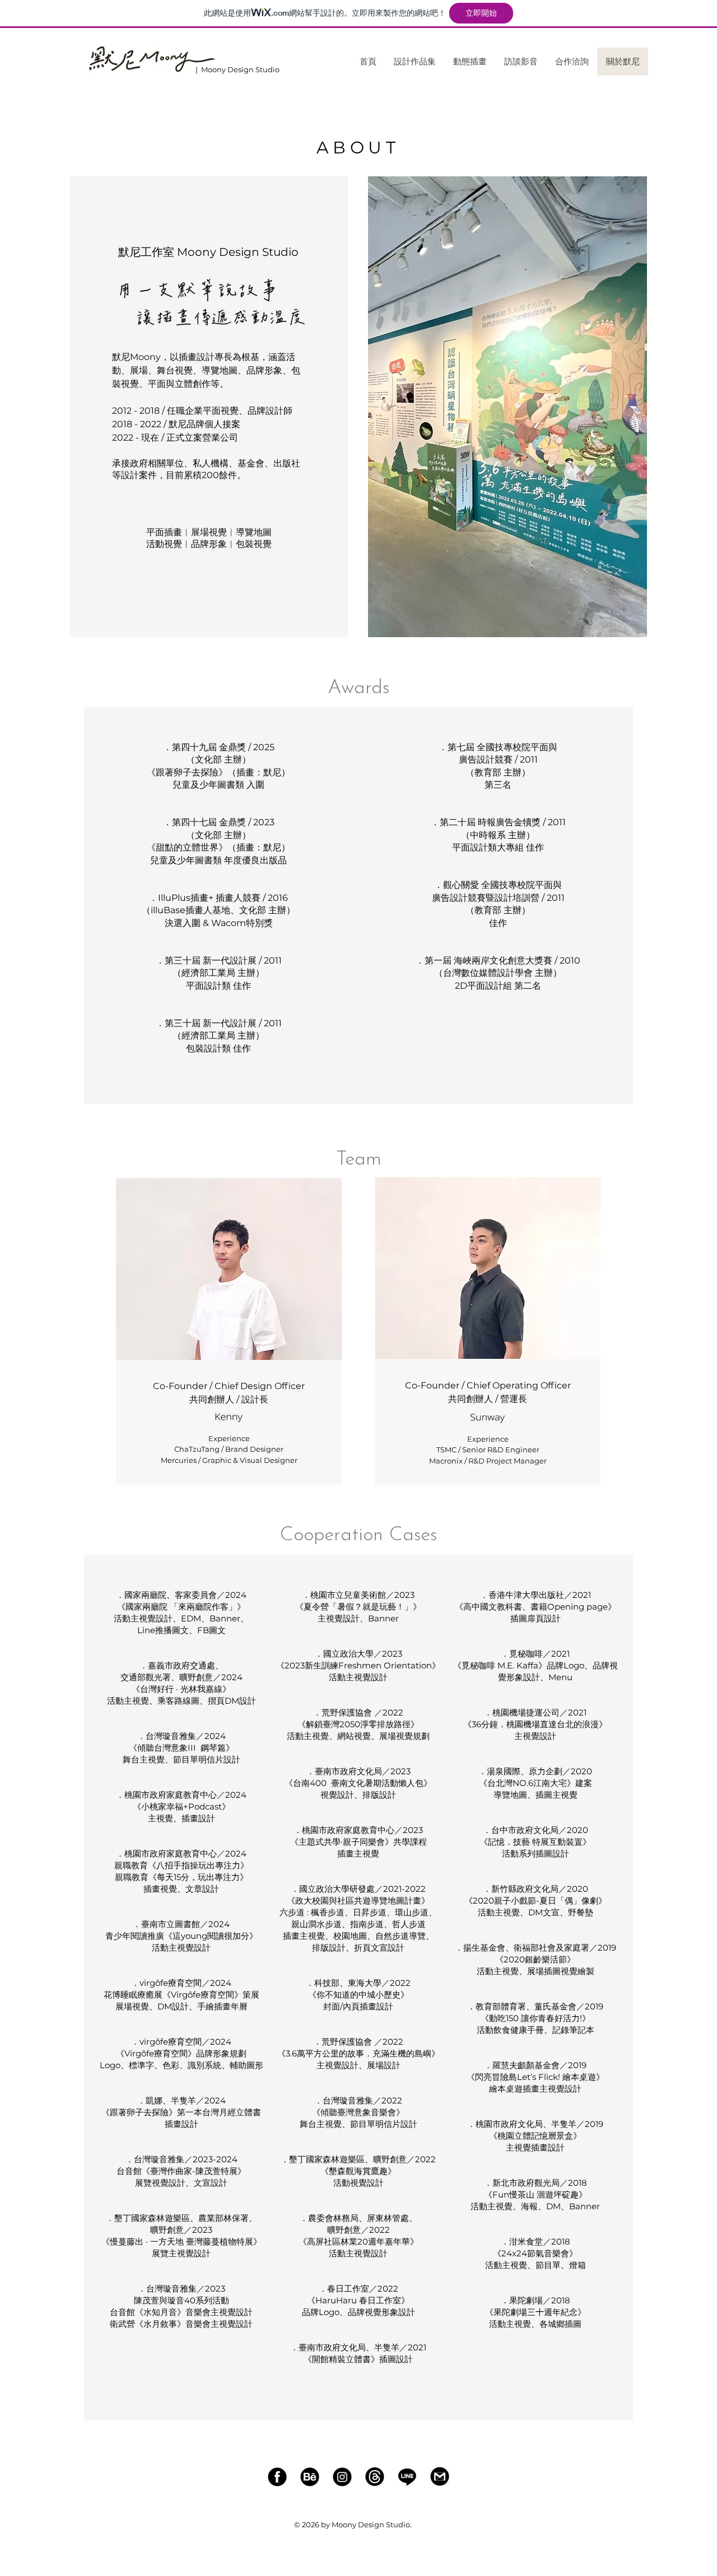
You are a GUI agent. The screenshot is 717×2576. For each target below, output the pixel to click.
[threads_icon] (375, 2476)
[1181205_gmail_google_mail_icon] (440, 2476)
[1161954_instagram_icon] (342, 2476)
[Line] (407, 2476)
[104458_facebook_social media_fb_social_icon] (277, 2476)
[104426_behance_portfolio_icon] (310, 2476)
